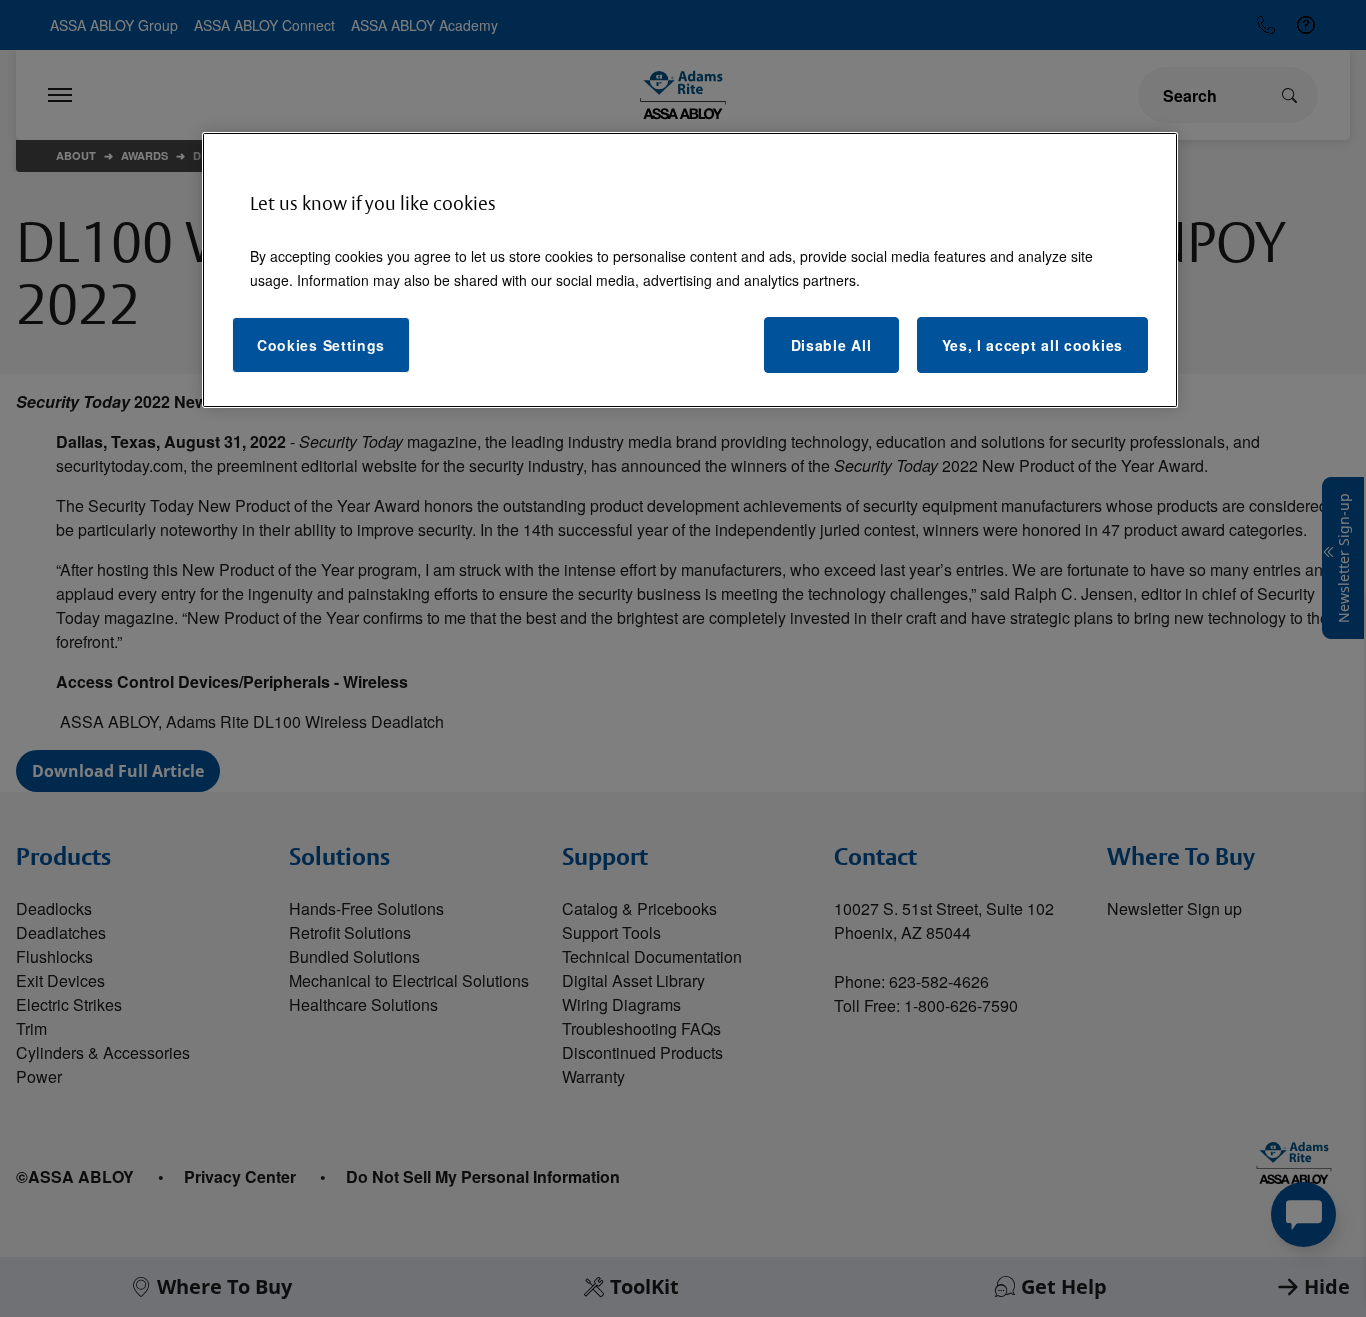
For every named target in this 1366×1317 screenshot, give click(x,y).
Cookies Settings (321, 345)
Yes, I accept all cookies (1033, 345)
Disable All (831, 345)
